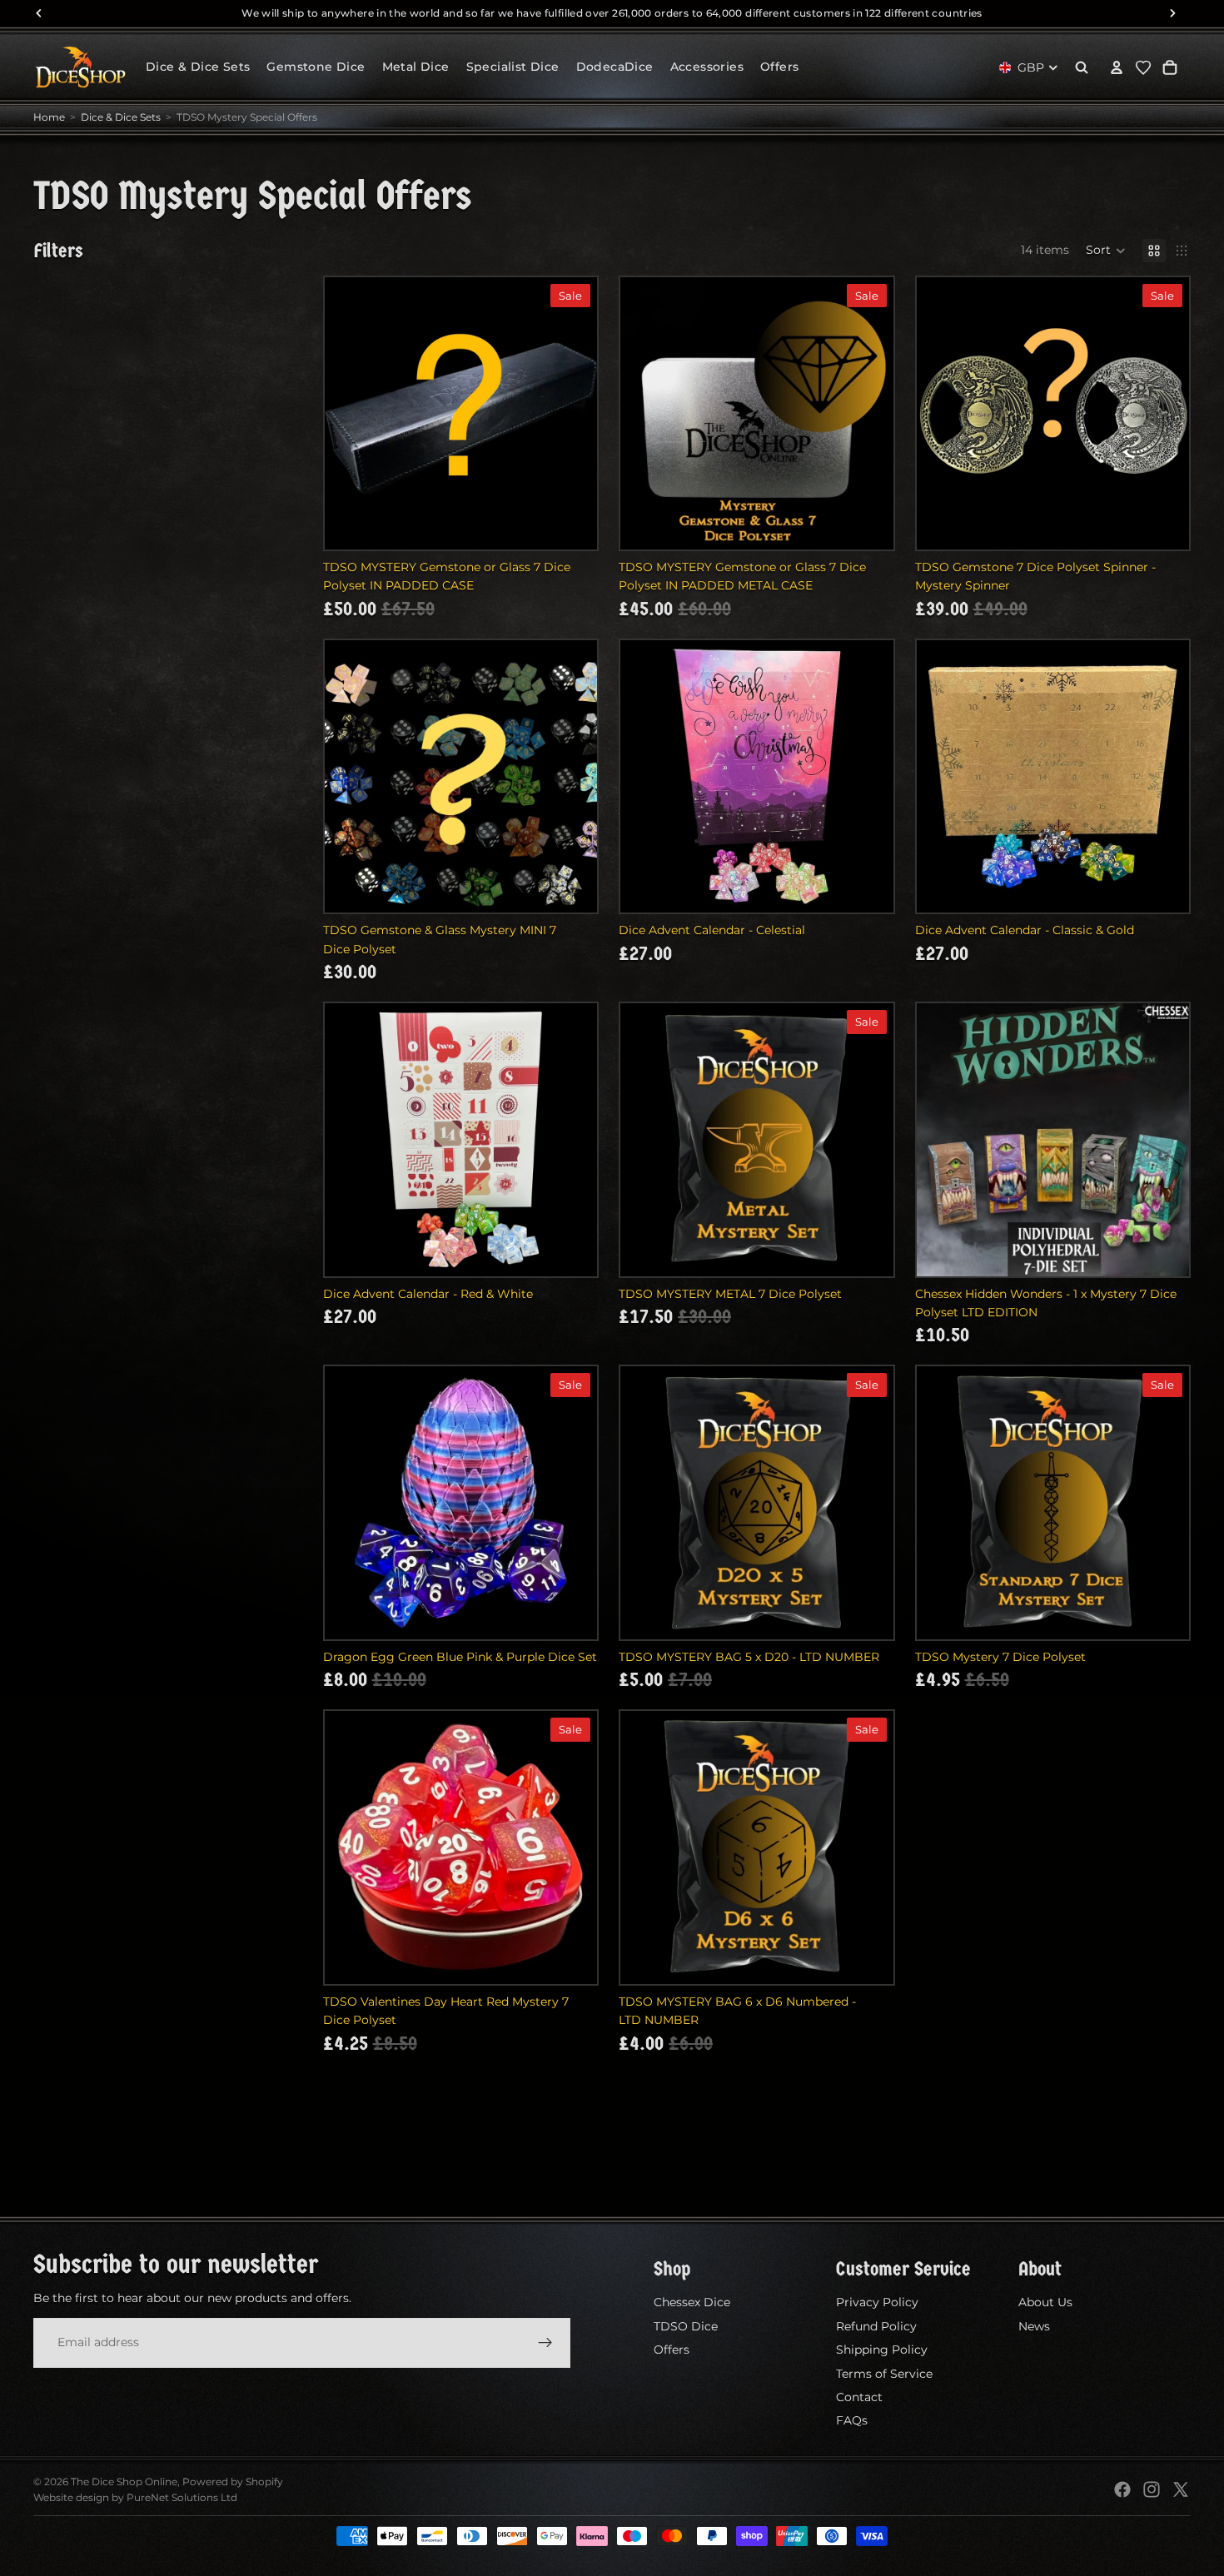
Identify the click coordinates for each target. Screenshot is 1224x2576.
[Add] (571, 524)
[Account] (1117, 67)
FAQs (852, 2420)
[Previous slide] (942, 1140)
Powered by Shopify (233, 2482)
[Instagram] (1152, 2489)
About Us (1045, 2302)
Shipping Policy (882, 2350)
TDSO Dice (686, 2326)
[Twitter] (1181, 2489)
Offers (672, 2350)
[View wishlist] (1143, 67)
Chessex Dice (692, 2302)
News (1034, 2326)
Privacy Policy (877, 2302)
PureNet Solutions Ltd (182, 2497)
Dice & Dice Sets (121, 117)
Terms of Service (884, 2373)
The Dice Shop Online (124, 2482)
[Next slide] (1164, 1140)
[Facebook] (1122, 2489)
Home (49, 117)
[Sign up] (545, 2342)
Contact (859, 2397)
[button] (1106, 251)
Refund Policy (876, 2326)
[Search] (1082, 67)
